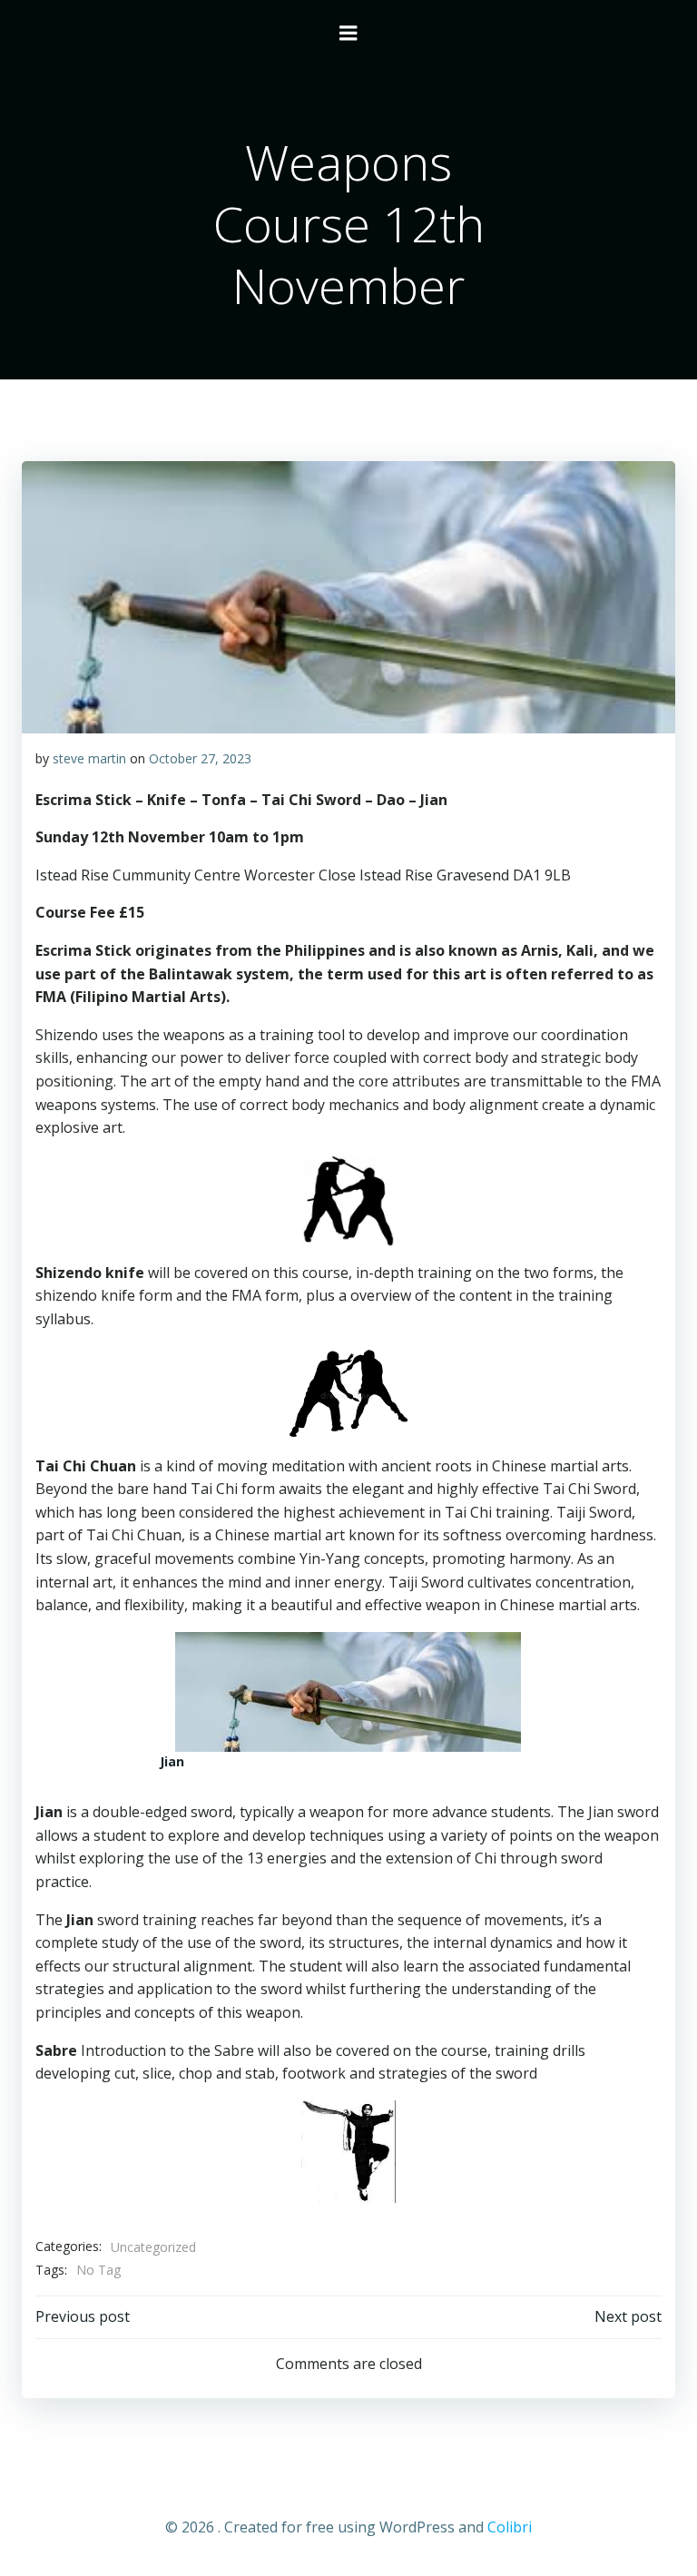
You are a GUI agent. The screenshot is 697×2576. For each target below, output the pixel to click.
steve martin (89, 758)
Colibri (510, 2527)
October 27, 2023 (200, 758)
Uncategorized (153, 2247)
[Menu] (348, 34)
